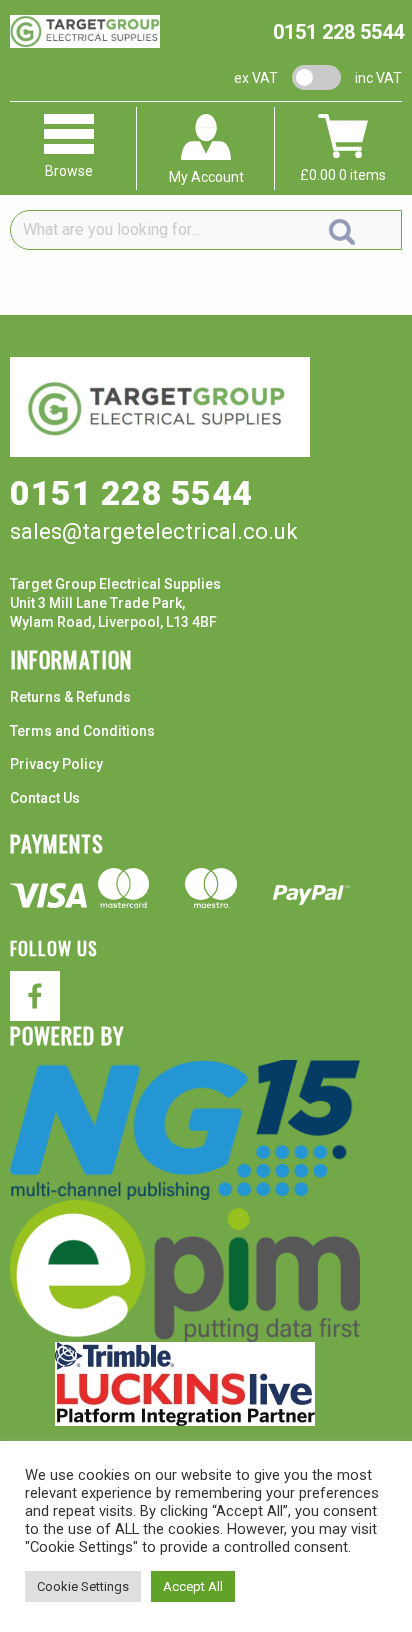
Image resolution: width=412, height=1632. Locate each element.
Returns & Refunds (70, 697)
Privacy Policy (56, 764)
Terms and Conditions (82, 731)
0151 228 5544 (338, 32)
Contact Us (45, 798)
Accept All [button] (193, 1586)
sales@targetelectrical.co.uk (154, 531)
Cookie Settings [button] (83, 1586)
